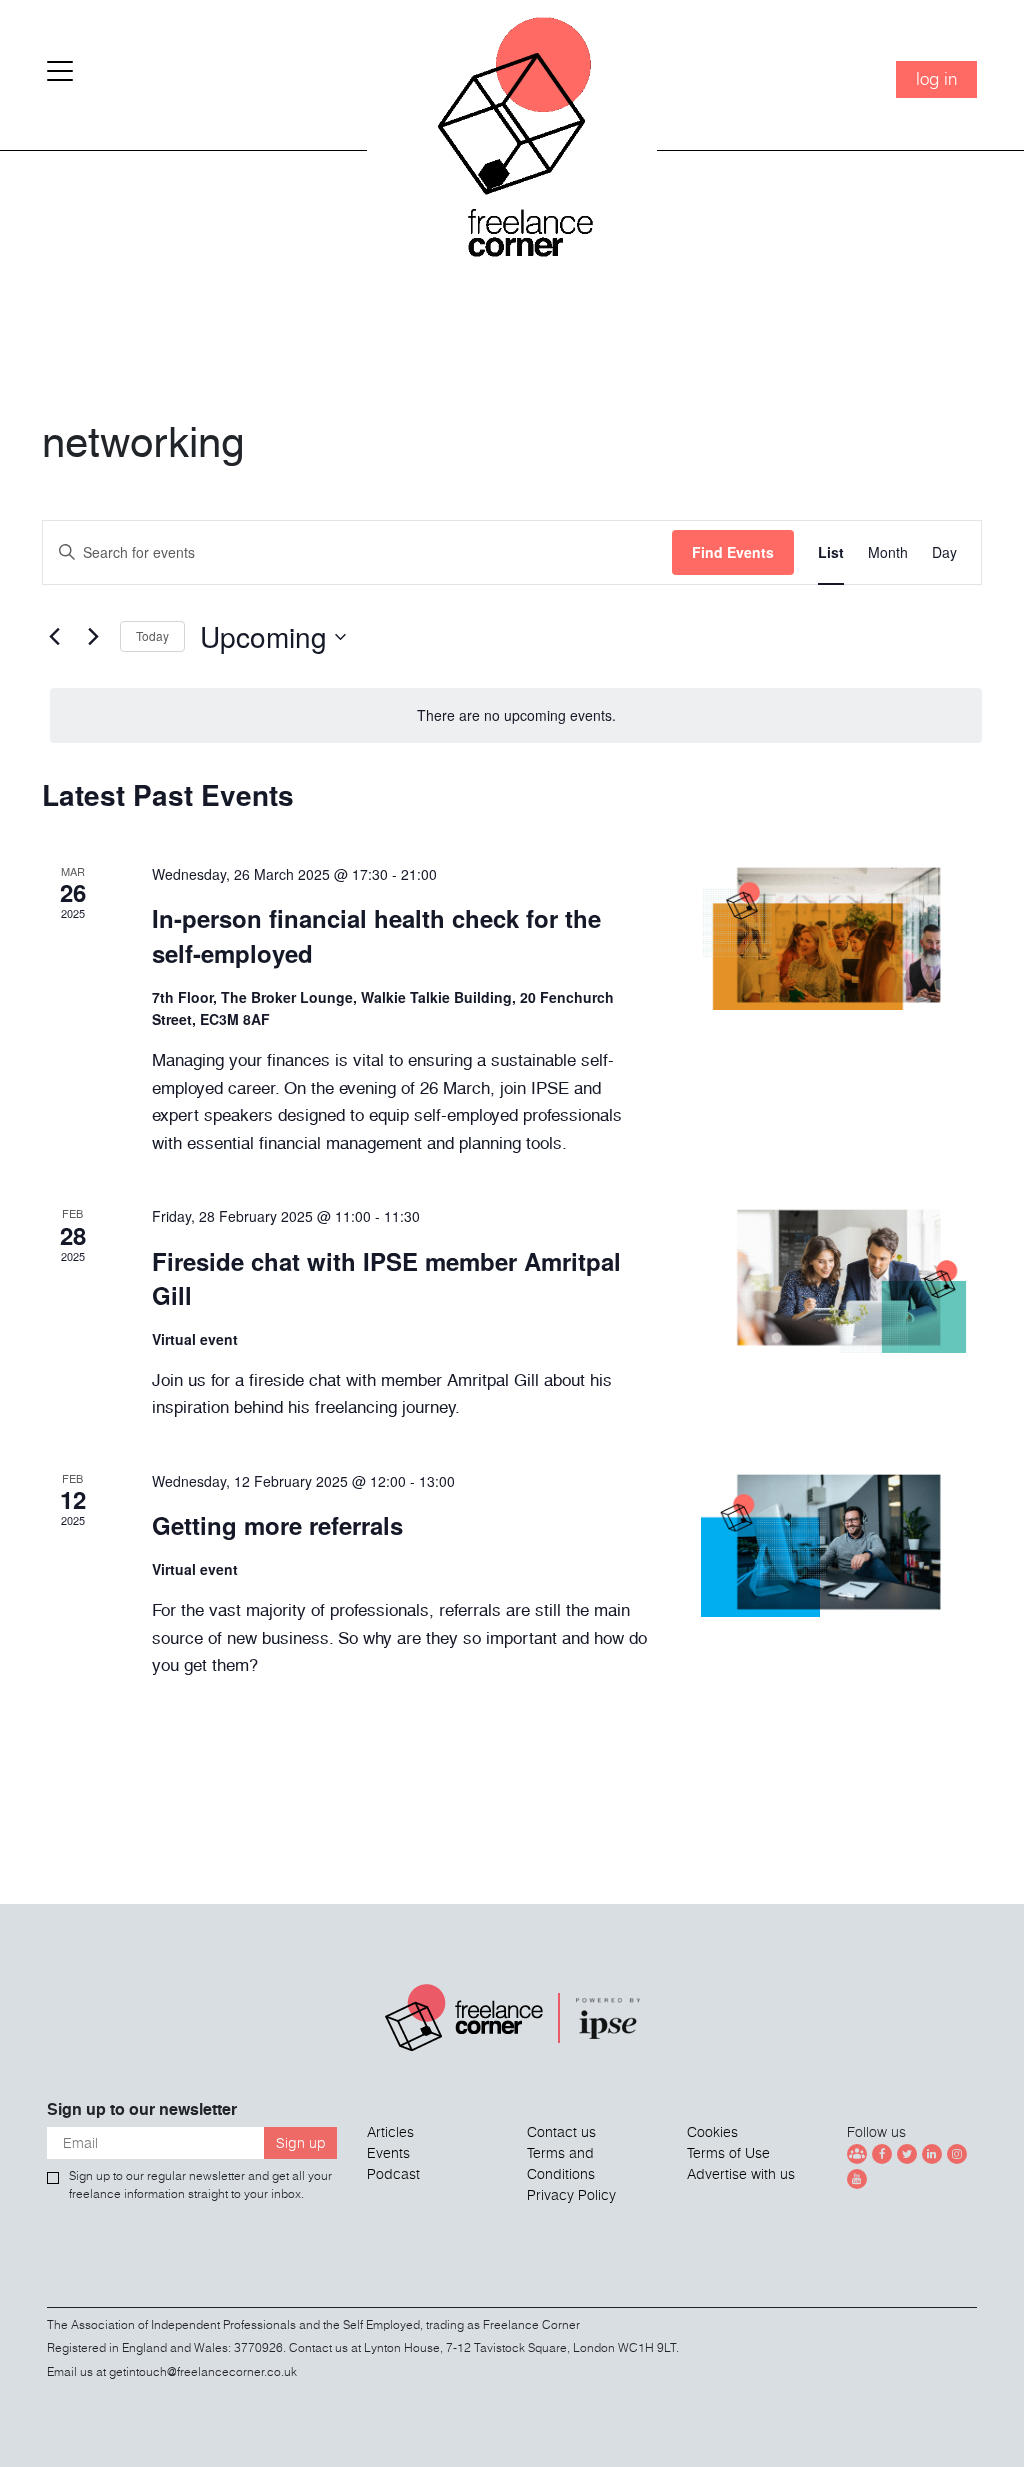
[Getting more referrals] (841, 1544)
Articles (390, 2132)
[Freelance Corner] (512, 159)
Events (388, 2153)
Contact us (561, 2132)
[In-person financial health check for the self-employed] (841, 937)
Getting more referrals (277, 1525)
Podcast (393, 2174)
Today (152, 635)
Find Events (733, 552)
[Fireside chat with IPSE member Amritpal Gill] (841, 1279)
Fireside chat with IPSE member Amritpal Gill (386, 1278)
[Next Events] (93, 637)
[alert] (516, 715)
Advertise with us (741, 2174)
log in (936, 78)
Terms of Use (728, 2153)
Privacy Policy (571, 2195)
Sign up (301, 2143)
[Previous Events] (54, 637)
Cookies (712, 2132)
